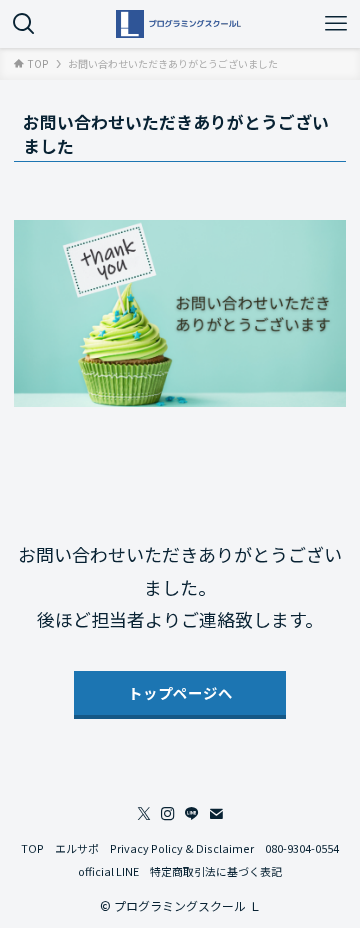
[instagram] (168, 814)
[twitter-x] (144, 814)
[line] (192, 814)
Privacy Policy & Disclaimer (182, 848)
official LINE (108, 871)
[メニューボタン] (336, 24)
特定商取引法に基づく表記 (216, 871)
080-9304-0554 (302, 848)
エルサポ (77, 848)
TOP (32, 848)
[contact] (216, 814)
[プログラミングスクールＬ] (180, 24)
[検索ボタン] (24, 24)
